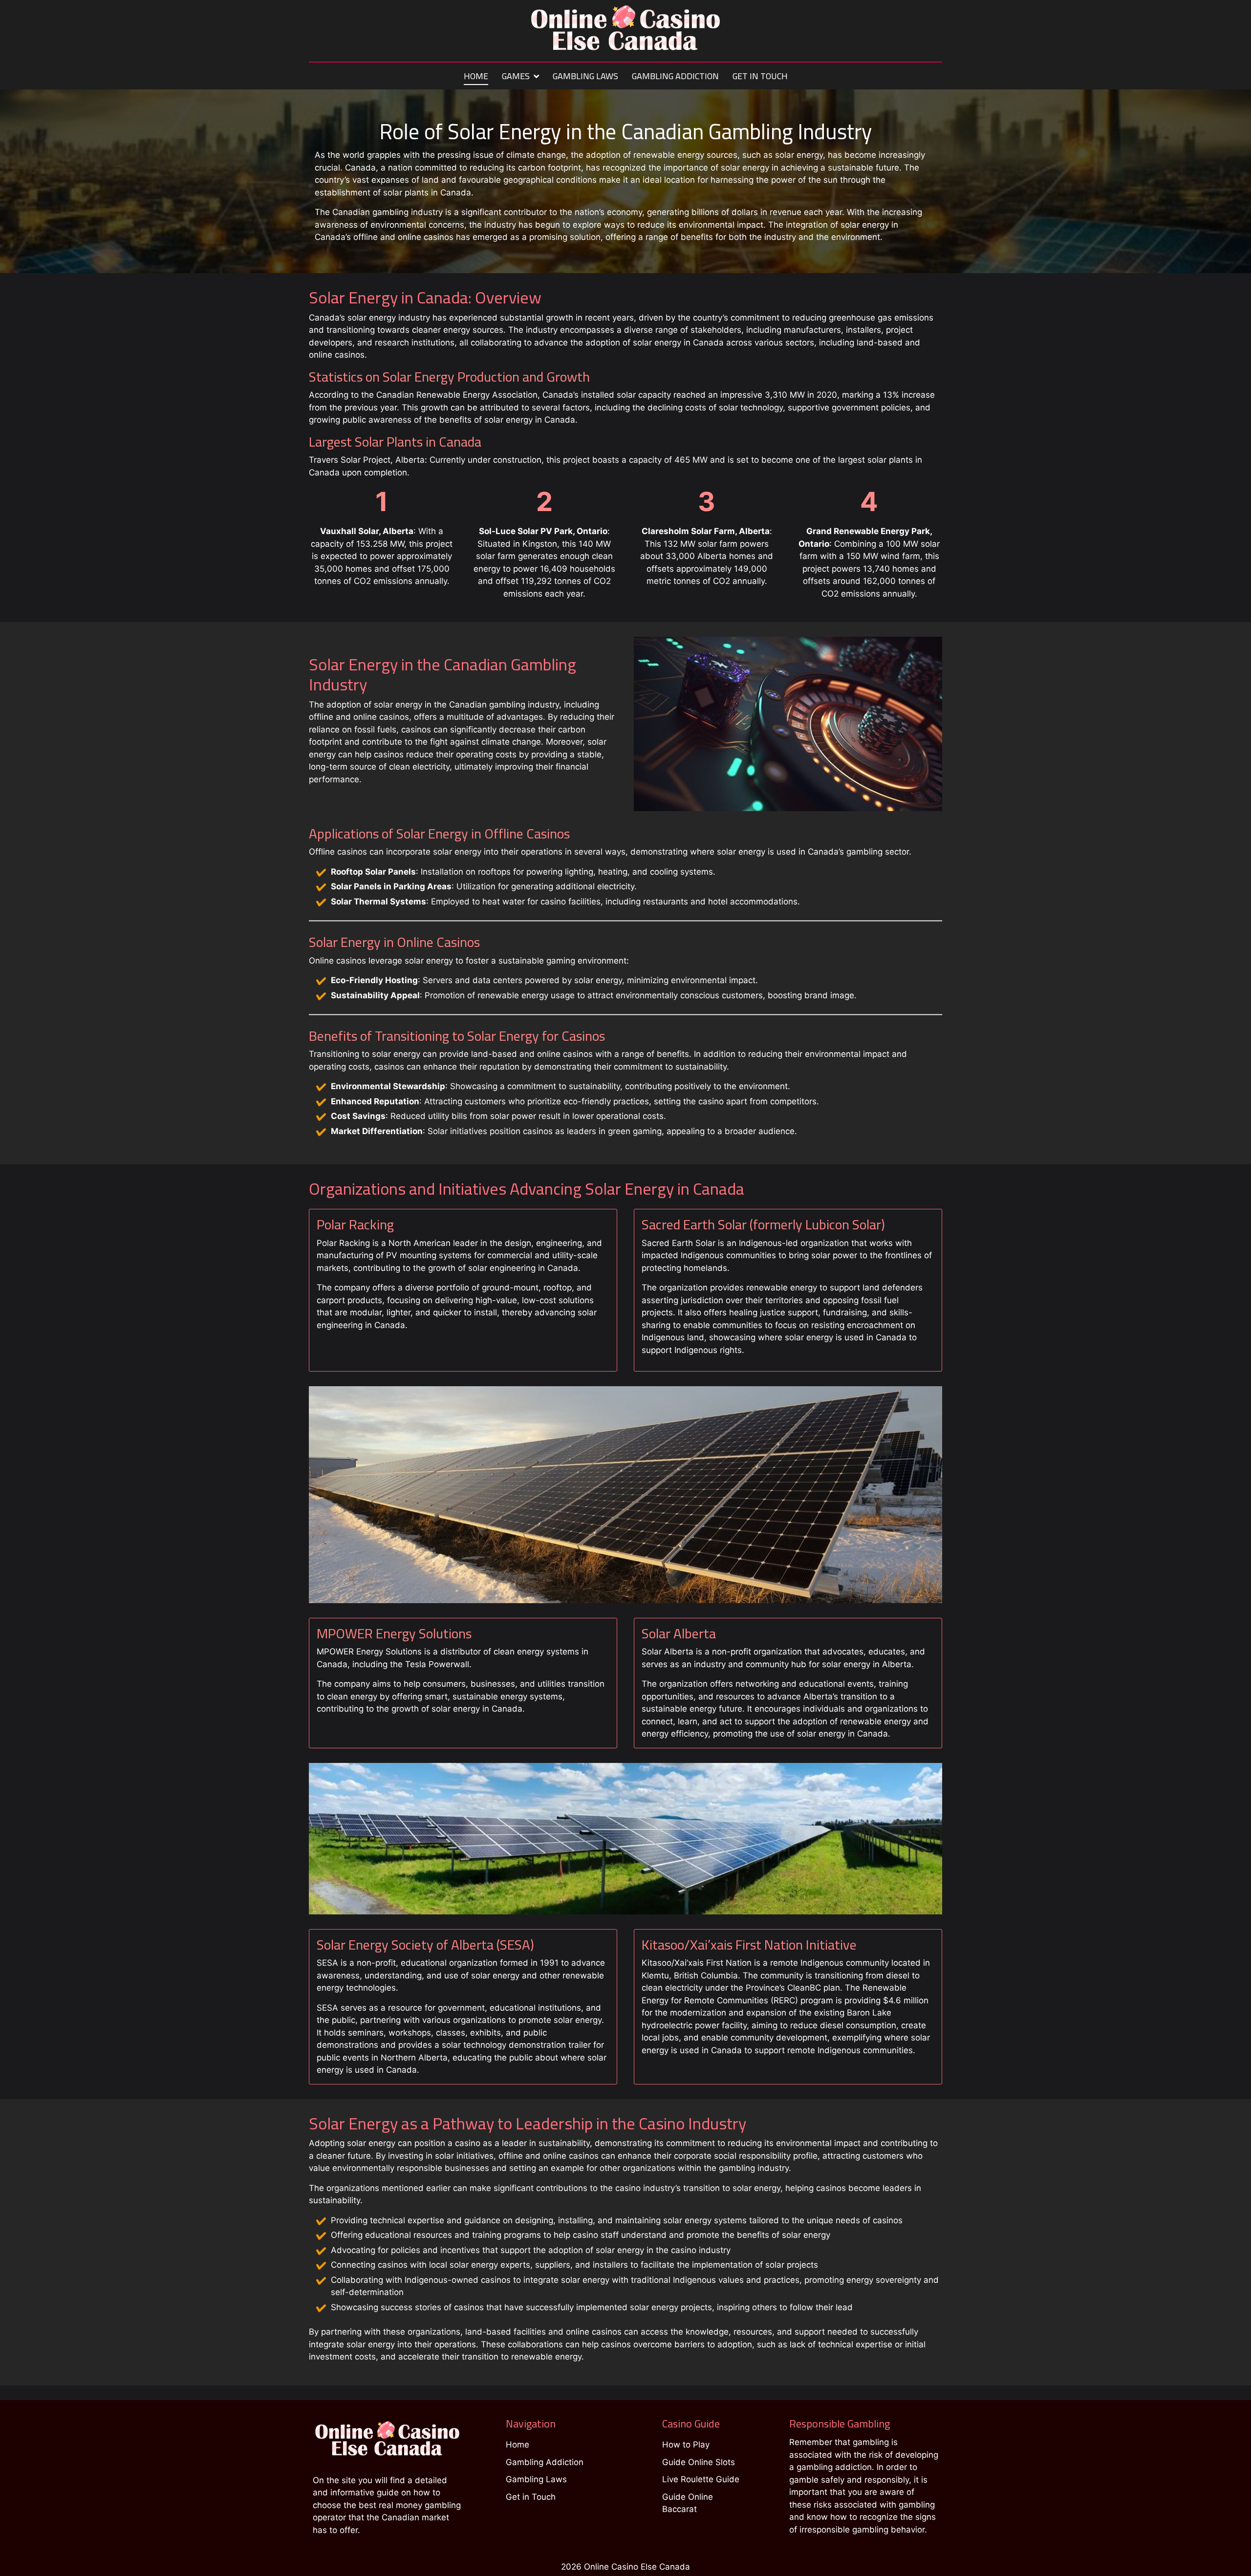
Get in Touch (760, 77)
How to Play (686, 2445)
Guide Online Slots (699, 2462)
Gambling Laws (585, 77)
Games (516, 77)
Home (476, 77)
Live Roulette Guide (701, 2479)
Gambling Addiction (675, 77)
